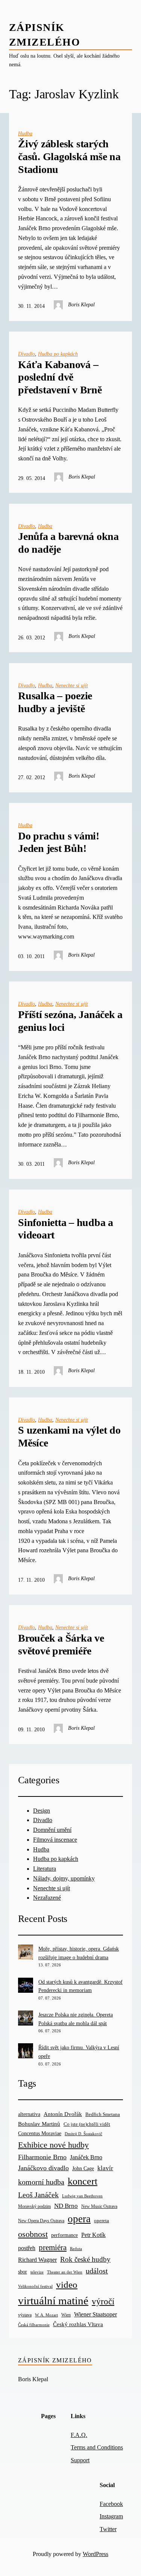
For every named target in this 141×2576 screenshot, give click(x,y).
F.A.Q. (79, 2435)
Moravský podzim (34, 2206)
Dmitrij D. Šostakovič (83, 2134)
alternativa (29, 2114)
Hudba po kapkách (58, 354)
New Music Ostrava (99, 2207)
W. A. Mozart (46, 2315)
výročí (103, 2302)
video (67, 2285)
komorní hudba (41, 2182)
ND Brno (66, 2206)
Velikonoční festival (35, 2286)
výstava (25, 2315)
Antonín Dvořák (63, 2114)
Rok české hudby (85, 2259)
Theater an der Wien (65, 2272)
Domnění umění (52, 1830)
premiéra (53, 2247)
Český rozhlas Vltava (78, 2324)
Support (80, 2460)
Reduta (76, 2249)
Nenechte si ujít (72, 685)
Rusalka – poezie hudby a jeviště (55, 702)
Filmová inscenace (55, 1840)
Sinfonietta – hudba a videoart (66, 1229)
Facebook (111, 2504)
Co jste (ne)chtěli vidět (87, 2124)
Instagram (111, 2516)
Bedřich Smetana (103, 2114)
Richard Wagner (37, 2260)
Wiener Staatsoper (96, 2314)
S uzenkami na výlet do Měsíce (69, 1436)
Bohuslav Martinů (39, 2124)
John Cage (83, 2169)
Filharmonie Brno (42, 2157)
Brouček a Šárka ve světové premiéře (61, 1644)
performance (64, 2235)
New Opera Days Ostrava (41, 2221)
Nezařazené (47, 1898)
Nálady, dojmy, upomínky (64, 1878)
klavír (105, 2168)
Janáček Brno (86, 2157)
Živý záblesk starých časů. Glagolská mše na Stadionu (69, 156)
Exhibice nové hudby (53, 2145)
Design (42, 1811)
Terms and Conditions (97, 2447)
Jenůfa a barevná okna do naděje (68, 543)
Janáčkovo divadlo (43, 2168)
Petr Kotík (93, 2235)
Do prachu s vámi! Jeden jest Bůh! (59, 842)
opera (79, 2219)
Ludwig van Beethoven (82, 2196)
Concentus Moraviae (40, 2133)
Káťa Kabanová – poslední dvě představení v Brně (60, 377)
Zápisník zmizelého (55, 2360)
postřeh (27, 2248)
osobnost (33, 2234)
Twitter (108, 2529)
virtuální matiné (53, 2301)
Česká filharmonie (34, 2325)
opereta (102, 2221)
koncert (83, 2181)
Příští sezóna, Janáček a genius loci (70, 1021)
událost (97, 2271)
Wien (66, 2315)
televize (37, 2272)
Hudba (25, 133)
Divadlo (27, 354)
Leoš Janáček (38, 2195)
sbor (23, 2272)
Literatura (45, 1869)
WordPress (96, 2554)
